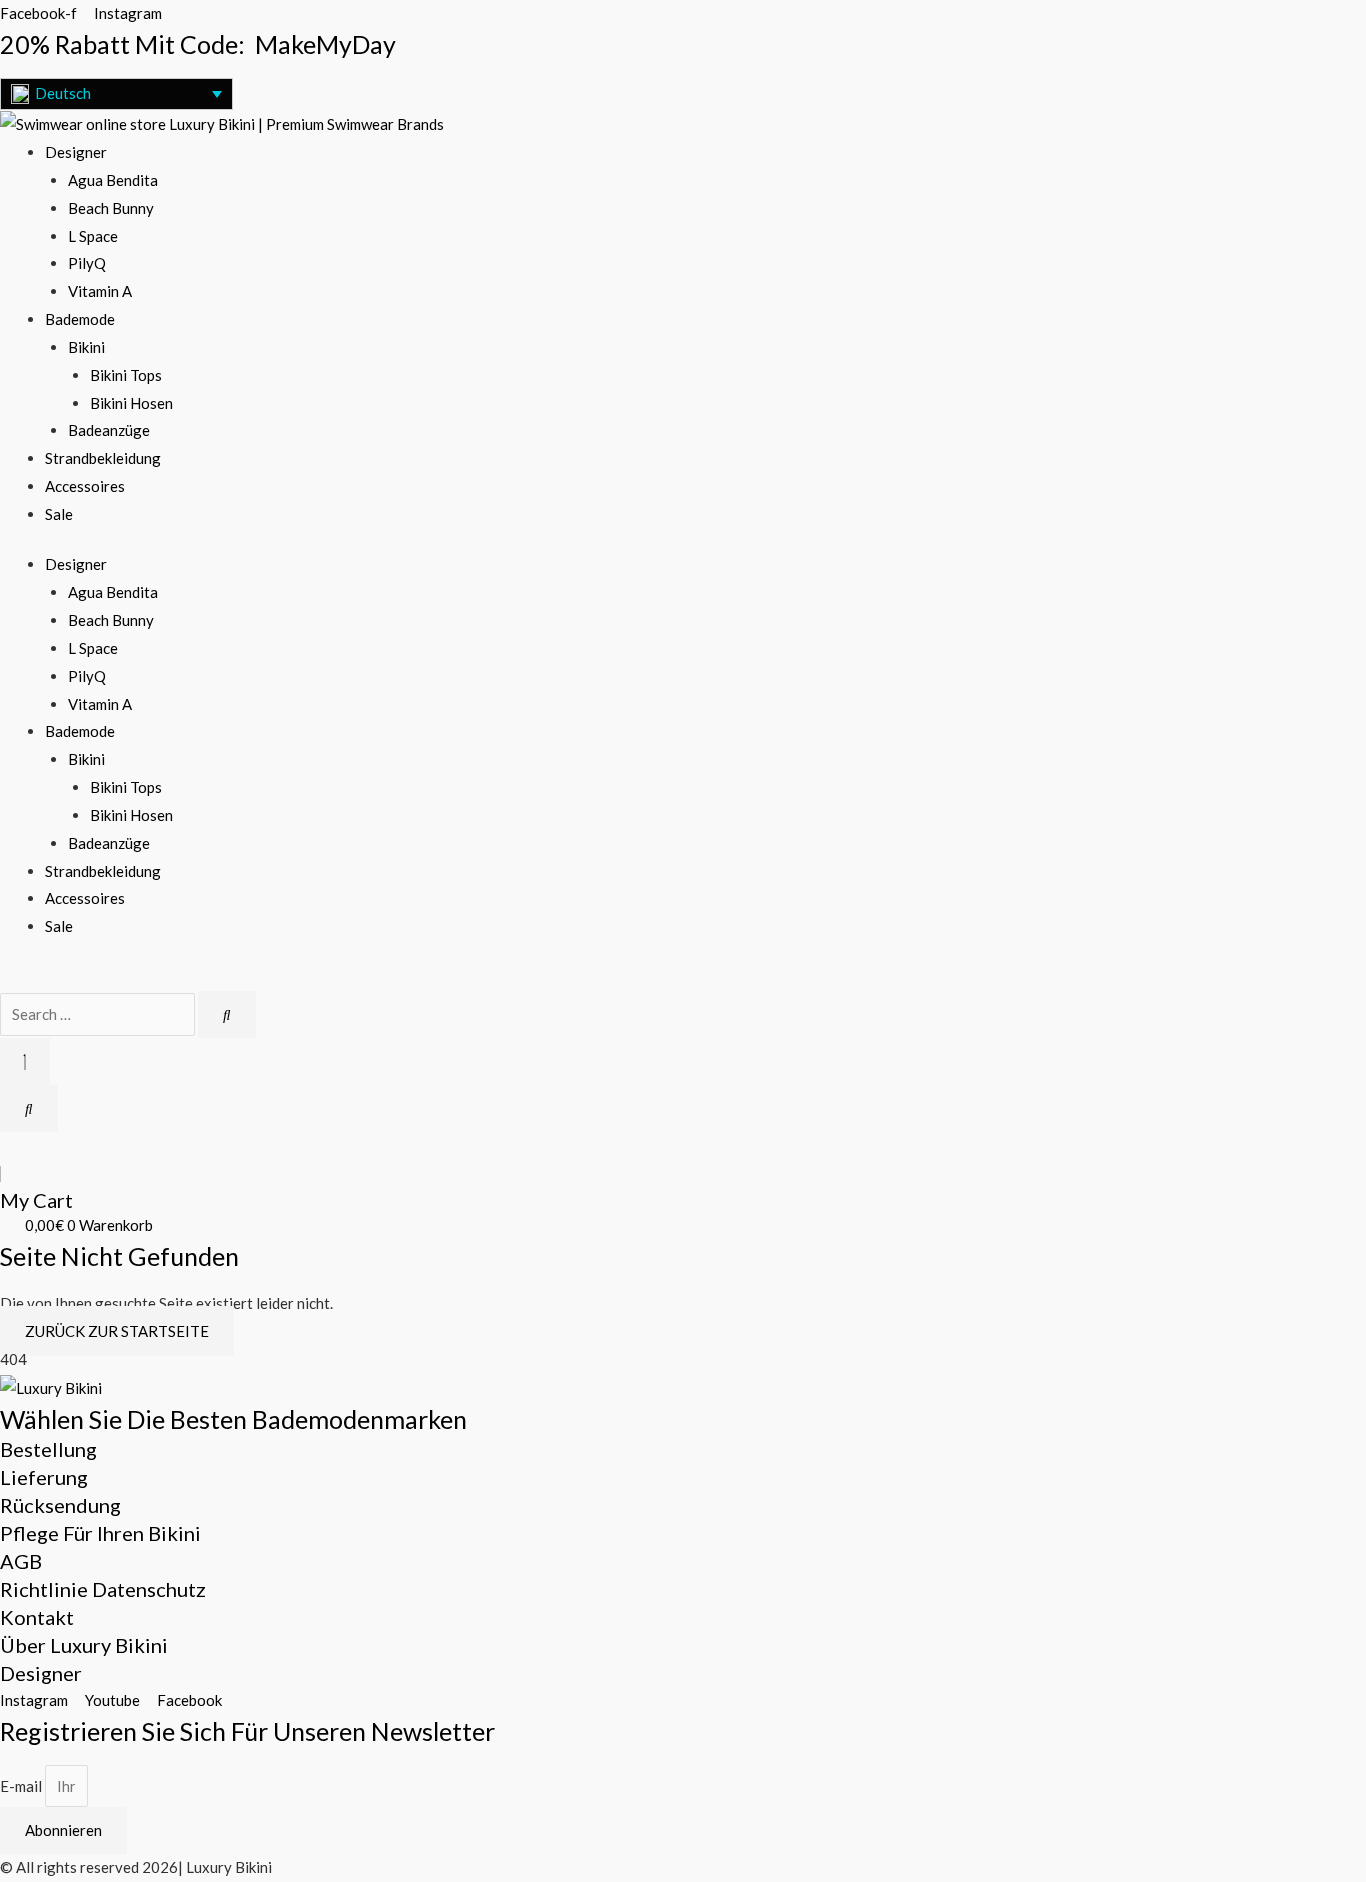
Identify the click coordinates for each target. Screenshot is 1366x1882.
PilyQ (87, 263)
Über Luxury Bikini (84, 1645)
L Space (93, 236)
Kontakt (37, 1617)
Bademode (80, 319)
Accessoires (85, 486)
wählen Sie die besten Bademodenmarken (233, 1419)
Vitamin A (100, 291)
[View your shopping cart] (5, 1145)
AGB (21, 1561)
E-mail (22, 1786)
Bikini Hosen (131, 403)
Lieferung (44, 1477)
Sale (59, 514)
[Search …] (99, 1014)
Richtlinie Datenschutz (103, 1589)
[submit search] (227, 1014)
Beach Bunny (111, 208)
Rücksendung (60, 1505)
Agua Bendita (113, 180)
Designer (76, 152)
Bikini (86, 347)
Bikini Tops (126, 375)
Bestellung (48, 1449)
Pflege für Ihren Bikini (100, 1533)
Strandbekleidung (103, 458)
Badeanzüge (109, 430)
